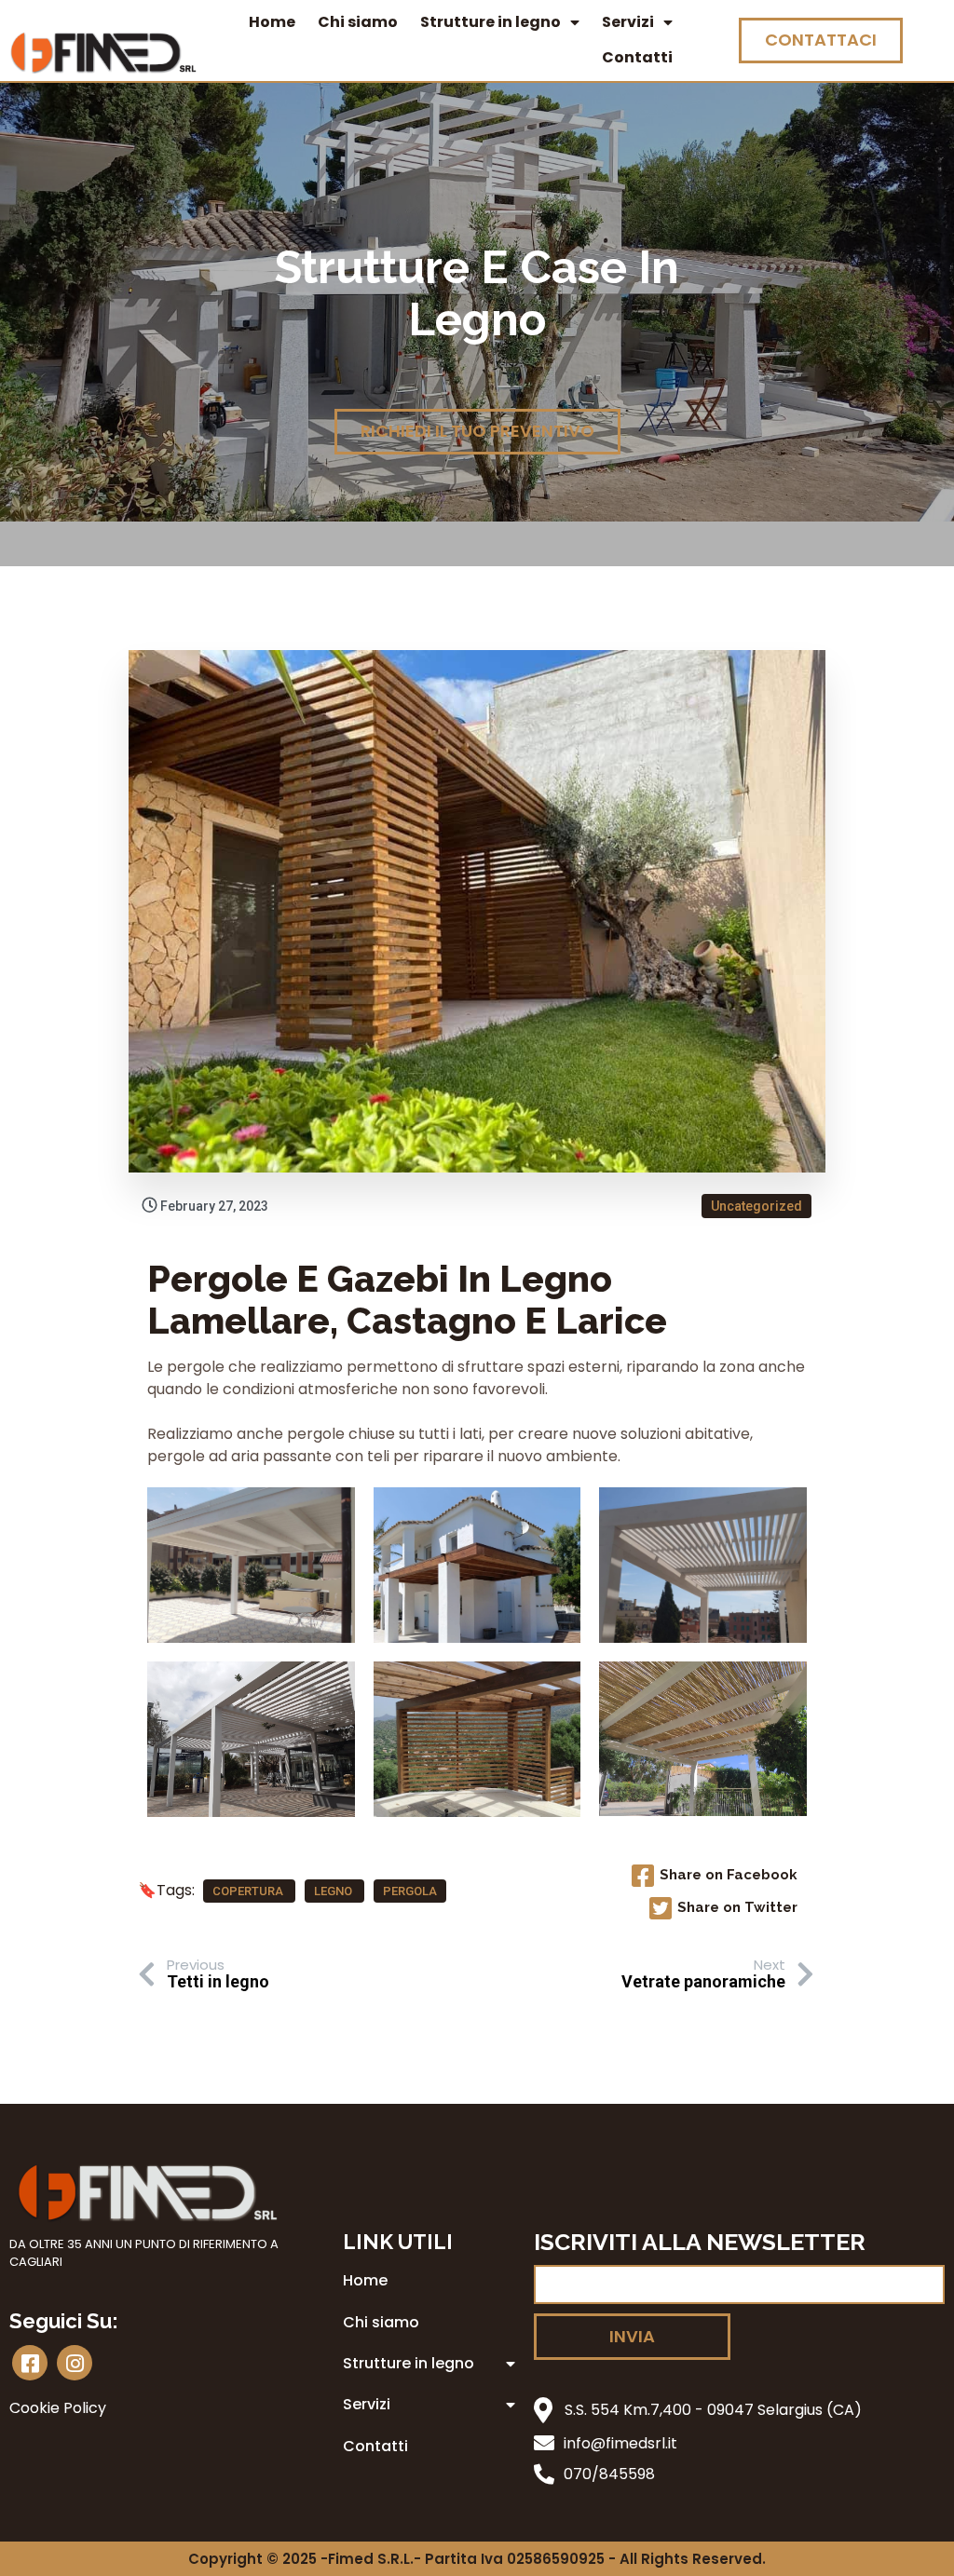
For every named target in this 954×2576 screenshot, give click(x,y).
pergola (410, 1891)
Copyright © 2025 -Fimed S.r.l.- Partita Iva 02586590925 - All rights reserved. (477, 2559)
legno (334, 1891)
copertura (249, 1891)
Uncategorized (756, 1206)
